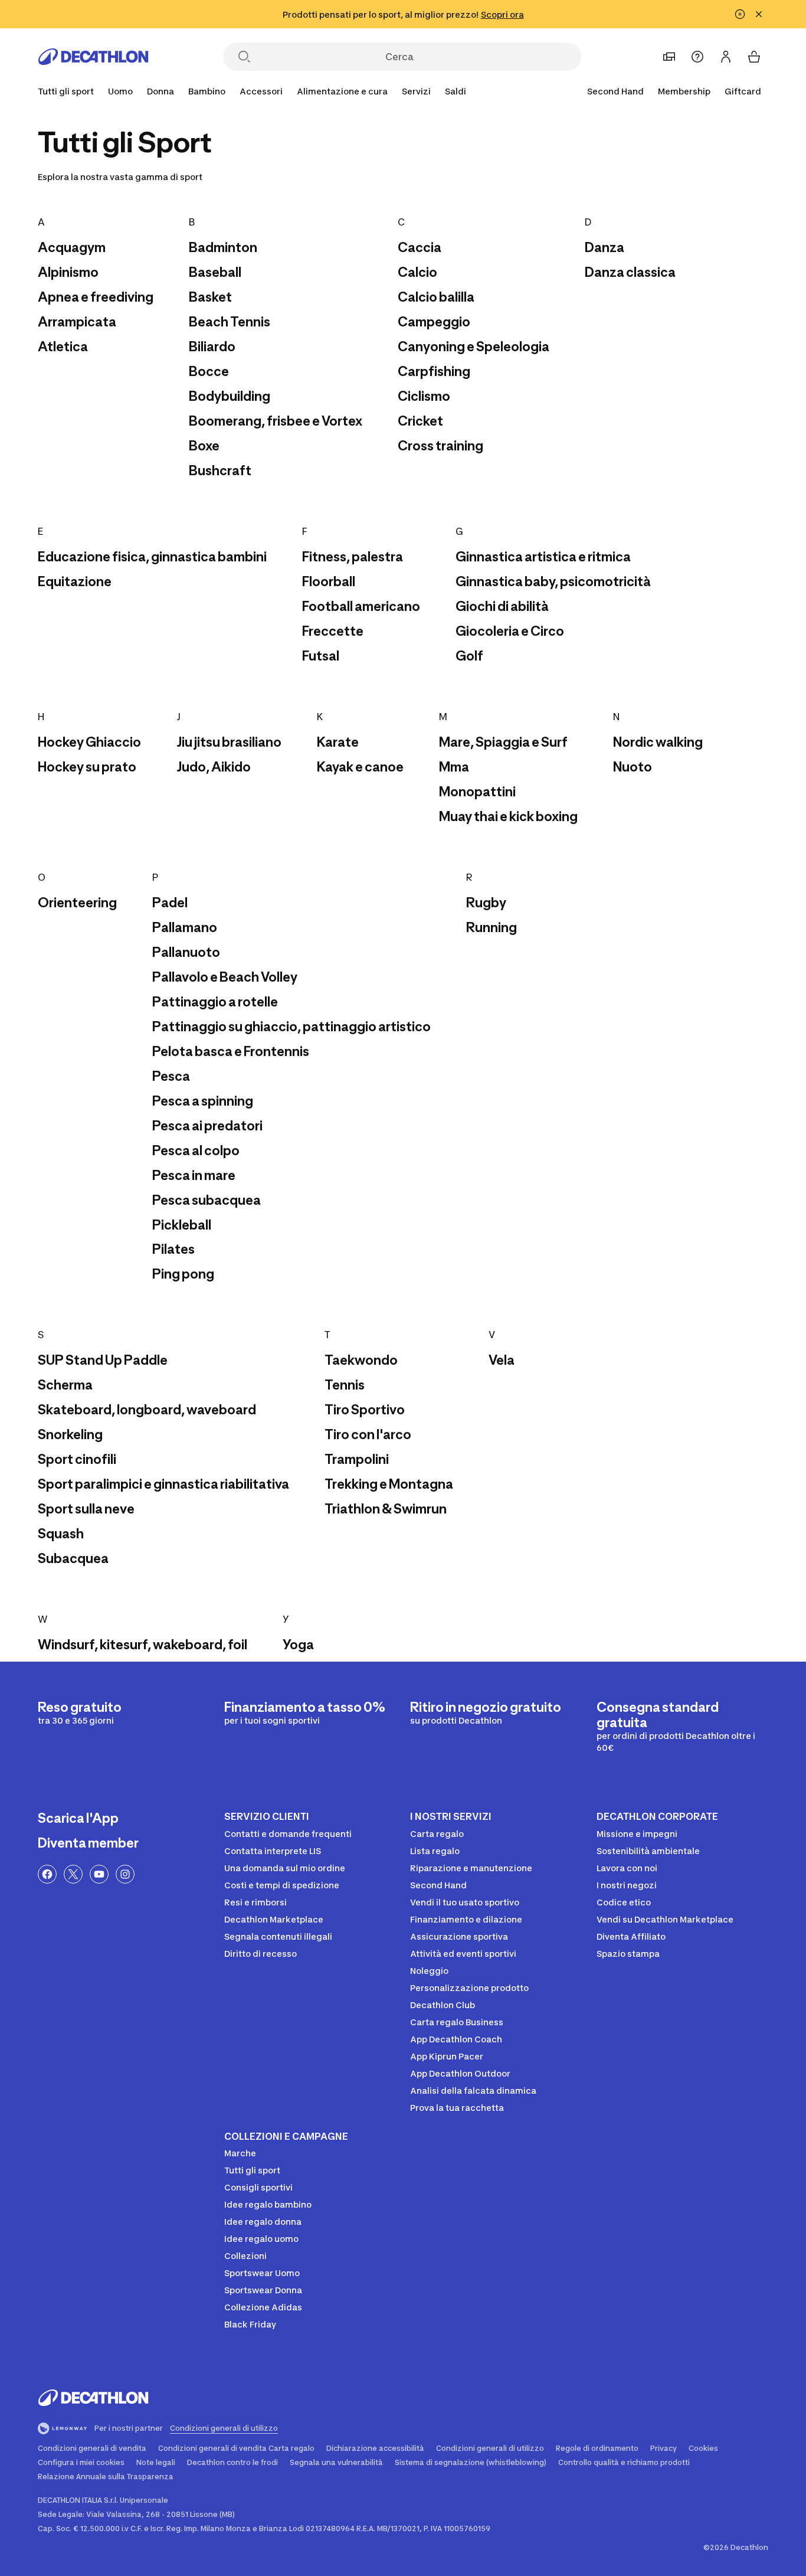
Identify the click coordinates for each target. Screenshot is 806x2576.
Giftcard (743, 91)
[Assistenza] (697, 57)
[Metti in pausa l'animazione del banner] (740, 14)
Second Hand (615, 91)
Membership (684, 91)
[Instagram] (125, 1874)
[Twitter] (73, 1874)
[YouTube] (99, 1874)
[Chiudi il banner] (759, 14)
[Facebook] (47, 1874)
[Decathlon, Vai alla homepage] (93, 57)
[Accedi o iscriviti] (726, 57)
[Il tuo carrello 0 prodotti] (754, 57)
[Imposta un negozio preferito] (669, 57)
